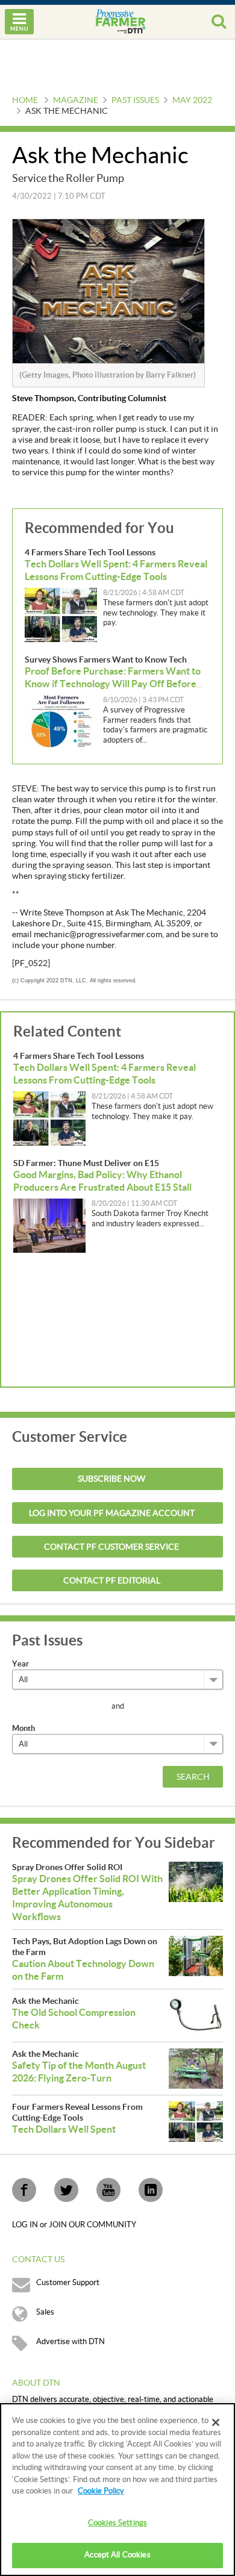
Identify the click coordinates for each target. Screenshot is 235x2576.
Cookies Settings (117, 2523)
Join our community (92, 2225)
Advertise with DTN (70, 2342)
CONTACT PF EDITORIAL (112, 1581)
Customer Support (68, 2283)
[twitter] (66, 2190)
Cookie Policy (101, 2491)
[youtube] (108, 2190)
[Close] (216, 2422)
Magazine (76, 101)
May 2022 (192, 101)
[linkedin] (151, 2190)
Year (20, 1664)
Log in (26, 2225)
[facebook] (24, 2190)
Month (23, 1728)
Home (25, 101)
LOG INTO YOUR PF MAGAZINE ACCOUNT (112, 1514)
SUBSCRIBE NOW (111, 1479)
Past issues (135, 101)
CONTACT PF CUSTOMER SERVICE (111, 1547)
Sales (45, 2312)
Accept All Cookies (117, 2555)
